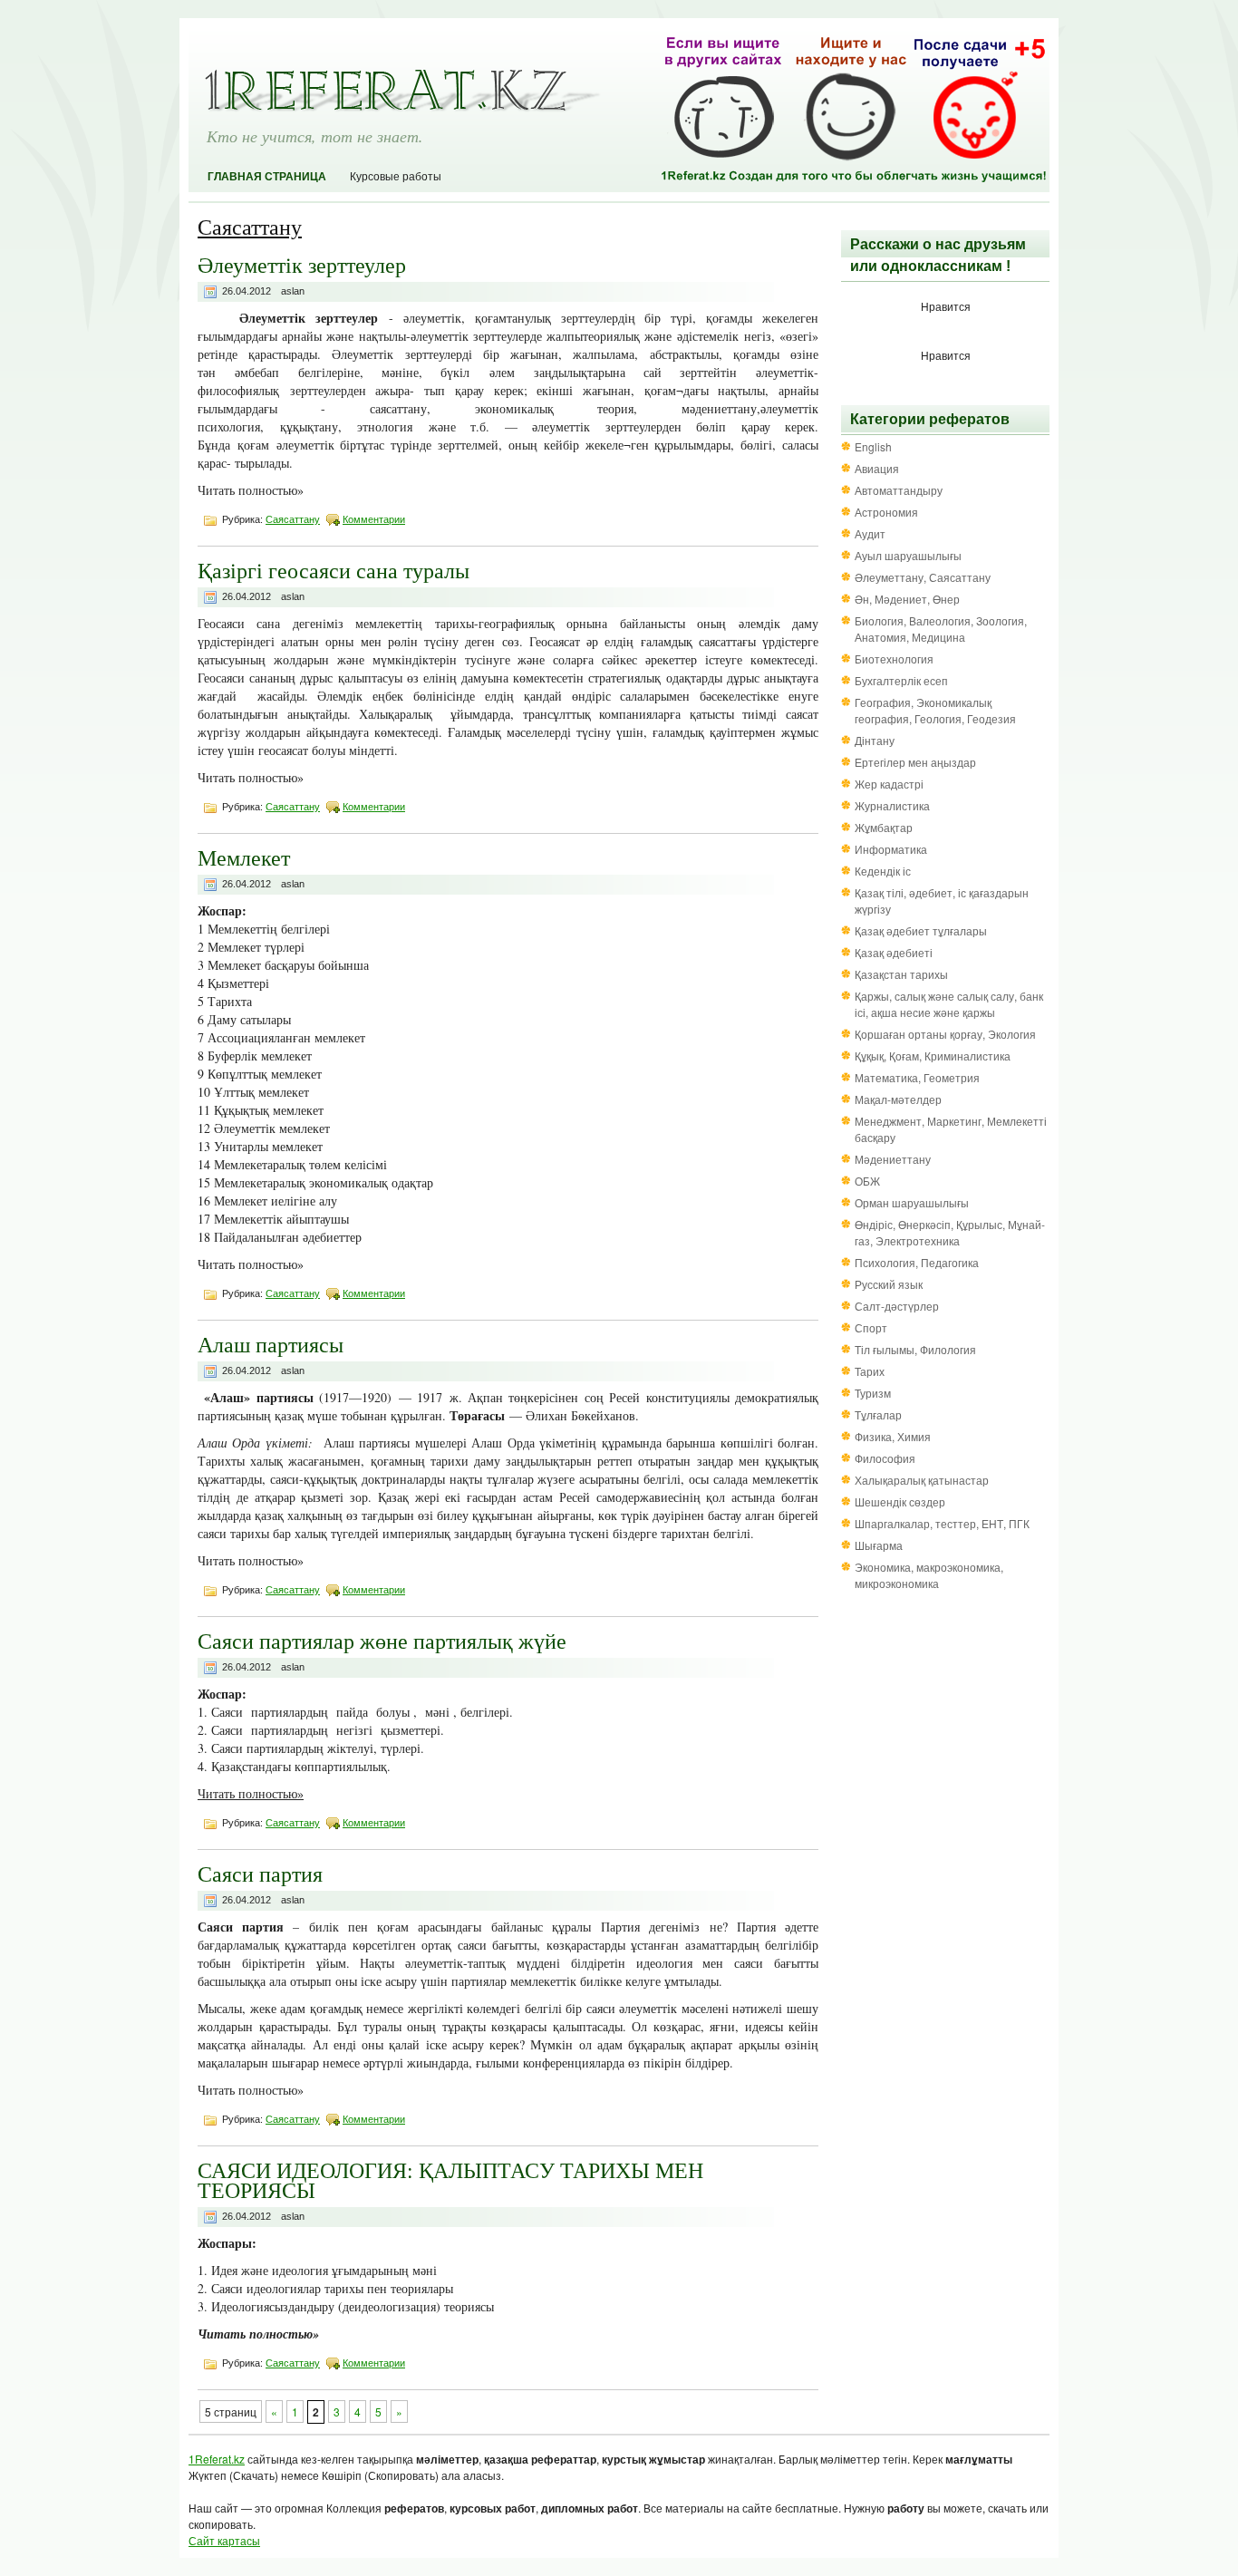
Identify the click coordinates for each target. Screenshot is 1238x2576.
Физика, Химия (893, 1436)
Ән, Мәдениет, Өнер (907, 599)
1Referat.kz (217, 2459)
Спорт (871, 1327)
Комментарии (374, 519)
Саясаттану (293, 519)
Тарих (870, 1371)
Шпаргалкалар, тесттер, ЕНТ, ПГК (942, 1523)
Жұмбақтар (884, 827)
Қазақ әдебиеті (894, 952)
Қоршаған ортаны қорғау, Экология (945, 1034)
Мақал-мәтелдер (898, 1099)
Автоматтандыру (899, 490)
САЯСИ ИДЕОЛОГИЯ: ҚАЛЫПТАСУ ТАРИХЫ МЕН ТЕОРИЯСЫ (450, 2180)
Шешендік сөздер (900, 1501)
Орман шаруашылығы (912, 1202)
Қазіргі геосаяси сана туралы (334, 570)
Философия (885, 1458)
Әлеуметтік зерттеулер (302, 265)
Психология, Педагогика (917, 1262)
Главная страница (267, 177)
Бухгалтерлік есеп (901, 680)
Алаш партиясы (271, 1344)
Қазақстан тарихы (901, 974)
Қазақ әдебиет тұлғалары (921, 930)
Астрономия (886, 512)
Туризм (873, 1393)
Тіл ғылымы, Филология (915, 1349)
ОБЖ (867, 1181)
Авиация (877, 468)
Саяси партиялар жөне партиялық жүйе (382, 1641)
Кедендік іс (883, 871)
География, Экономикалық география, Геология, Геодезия (935, 710)
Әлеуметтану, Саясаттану (923, 577)
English (873, 446)
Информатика (891, 849)
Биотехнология (894, 659)
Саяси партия (260, 1874)
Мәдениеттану (893, 1159)
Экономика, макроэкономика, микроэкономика (929, 1575)
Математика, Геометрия (917, 1077)
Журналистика (892, 805)
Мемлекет (244, 857)
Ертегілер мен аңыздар (915, 762)
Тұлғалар (878, 1414)
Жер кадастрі (889, 784)
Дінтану (875, 740)
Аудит (870, 533)
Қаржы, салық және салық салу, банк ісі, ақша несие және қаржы (949, 1004)
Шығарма (879, 1545)
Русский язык (889, 1284)
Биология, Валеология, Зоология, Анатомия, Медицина (941, 629)
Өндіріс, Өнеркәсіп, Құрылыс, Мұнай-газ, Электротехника (950, 1232)
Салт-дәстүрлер (897, 1306)
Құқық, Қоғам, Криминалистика (933, 1056)
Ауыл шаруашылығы (908, 555)
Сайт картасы (224, 2540)
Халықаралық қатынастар (922, 1480)
